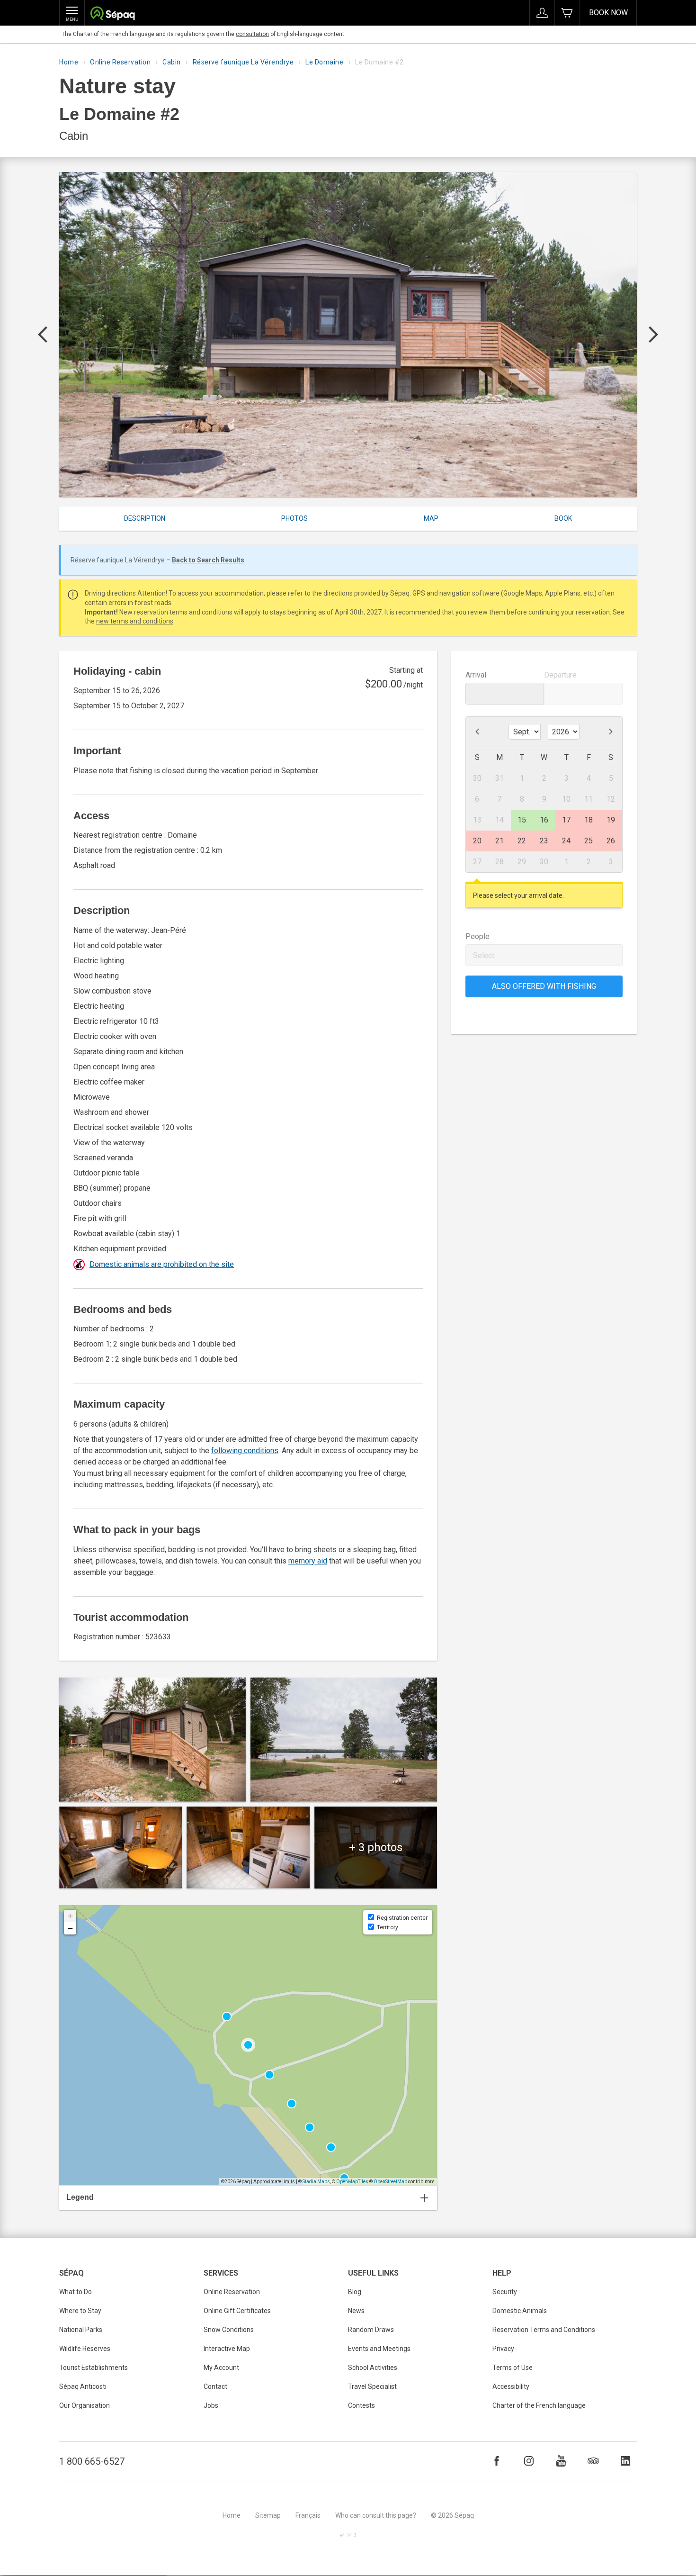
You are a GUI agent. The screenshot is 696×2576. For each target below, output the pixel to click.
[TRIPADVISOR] (593, 2461)
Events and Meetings (379, 2349)
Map (431, 518)
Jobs (211, 2405)
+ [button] (70, 1916)
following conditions (245, 1451)
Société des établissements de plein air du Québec (112, 14)
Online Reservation (120, 62)
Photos (294, 518)
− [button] (70, 1928)
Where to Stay (80, 2311)
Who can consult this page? (376, 2515)
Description (145, 518)
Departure (560, 675)
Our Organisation (85, 2405)
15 (522, 820)
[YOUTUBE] (561, 2461)
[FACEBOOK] (497, 2461)
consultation (252, 34)
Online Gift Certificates (237, 2311)
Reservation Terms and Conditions (544, 2330)
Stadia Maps (316, 2182)
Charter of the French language (539, 2405)
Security (505, 2292)
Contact (215, 2386)
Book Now (608, 13)
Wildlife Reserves (85, 2349)
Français (308, 2515)
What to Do (76, 2292)
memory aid (308, 1561)
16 (544, 820)
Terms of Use (513, 2368)
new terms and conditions (135, 621)
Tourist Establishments (94, 2368)
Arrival (476, 675)
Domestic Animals (520, 2311)
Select (484, 955)
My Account (221, 2368)
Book (563, 518)
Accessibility (511, 2386)
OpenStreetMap (390, 2182)
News (356, 2311)
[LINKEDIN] (625, 2461)
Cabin (172, 62)
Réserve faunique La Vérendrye (243, 62)
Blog (355, 2292)
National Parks (81, 2330)
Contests (361, 2405)
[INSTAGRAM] (529, 2461)
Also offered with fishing (544, 986)
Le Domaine (324, 62)
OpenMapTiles (352, 2182)
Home (69, 62)
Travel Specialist (372, 2386)
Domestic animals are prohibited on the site (162, 1264)
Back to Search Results (208, 560)
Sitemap (268, 2515)
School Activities (373, 2368)
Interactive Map (227, 2349)
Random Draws (371, 2330)
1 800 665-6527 (92, 2461)
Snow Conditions (229, 2330)
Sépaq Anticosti (83, 2386)
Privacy (503, 2349)
